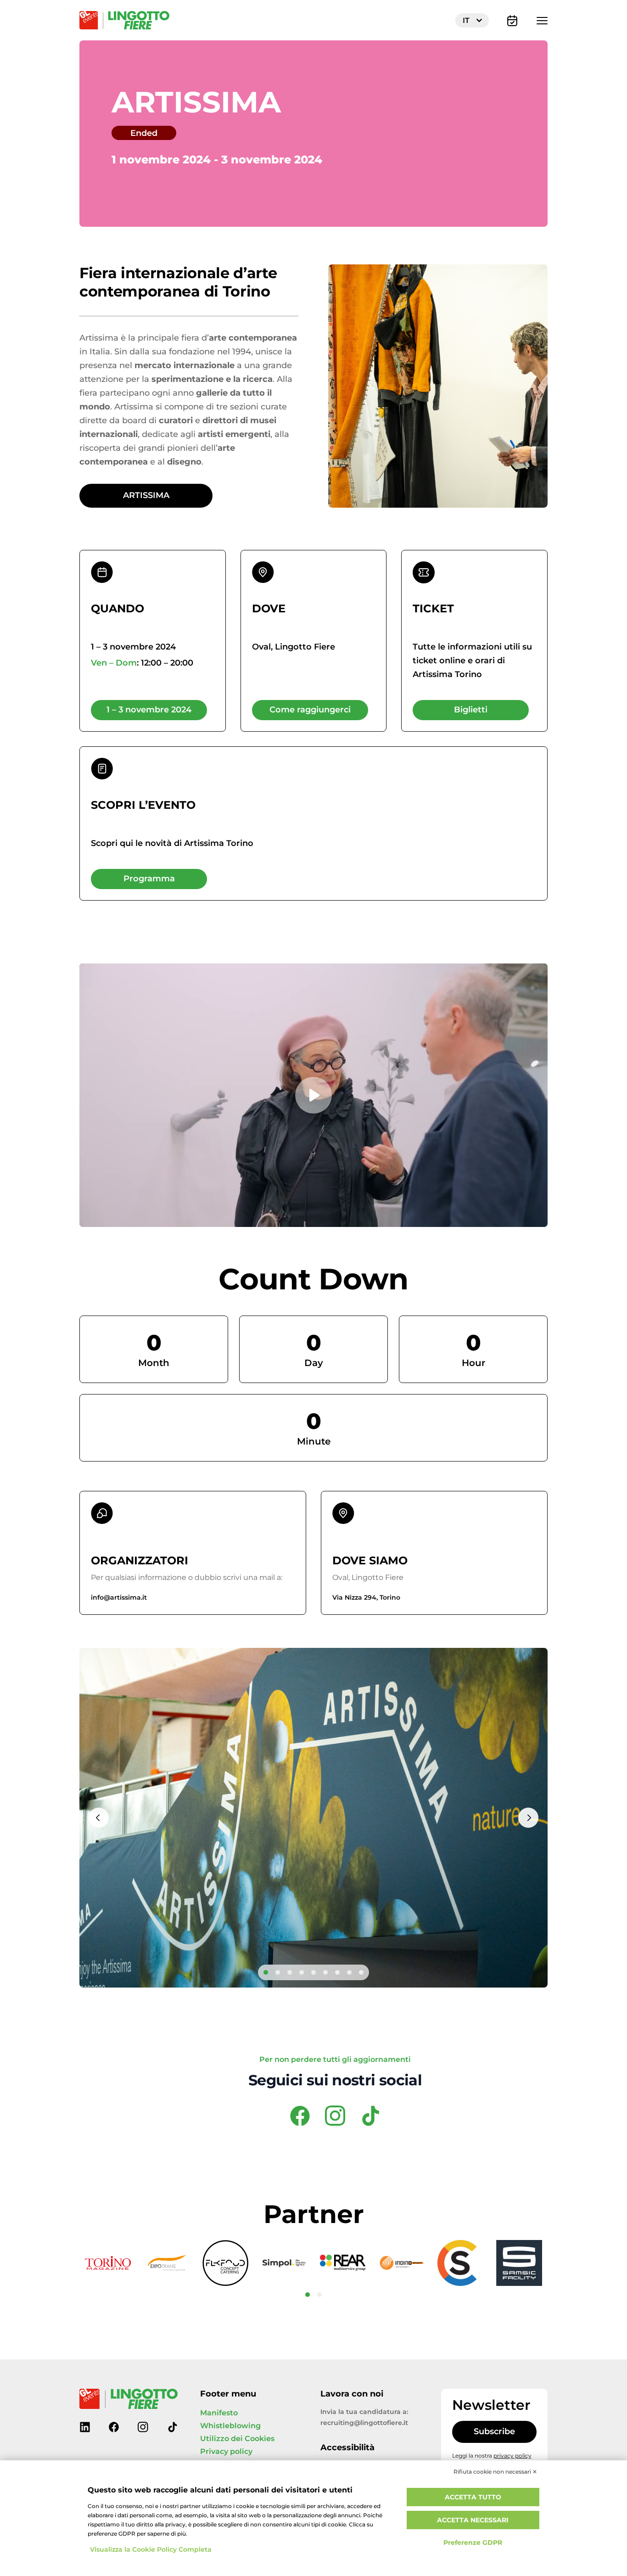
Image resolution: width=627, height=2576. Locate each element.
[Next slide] (528, 1818)
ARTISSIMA (146, 496)
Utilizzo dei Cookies (237, 2439)
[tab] (266, 1972)
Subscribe (494, 2432)
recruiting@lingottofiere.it (364, 2423)
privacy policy (512, 2456)
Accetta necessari (473, 2520)
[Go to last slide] (99, 1818)
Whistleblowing (230, 2426)
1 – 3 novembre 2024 (149, 710)
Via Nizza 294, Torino (366, 1598)
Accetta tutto (473, 2497)
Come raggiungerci (310, 710)
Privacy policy (226, 2452)
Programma (149, 879)
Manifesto (219, 2413)
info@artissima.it (119, 1598)
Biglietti (471, 710)
